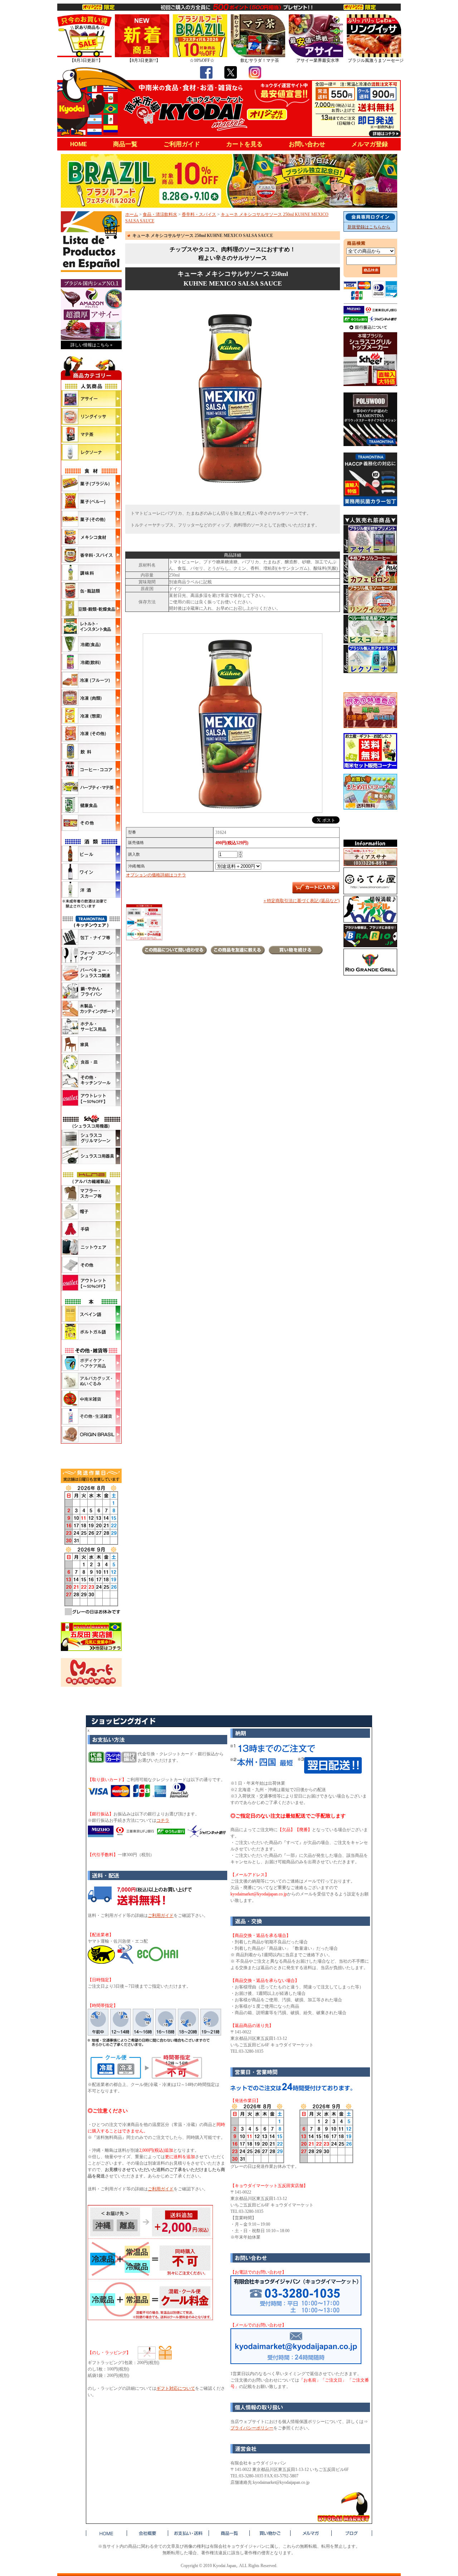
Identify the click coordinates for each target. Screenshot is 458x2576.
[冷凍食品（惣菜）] (91, 716)
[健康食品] (91, 805)
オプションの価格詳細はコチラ (156, 875)
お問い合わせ (307, 144)
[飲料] (91, 751)
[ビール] (91, 854)
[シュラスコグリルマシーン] (91, 1138)
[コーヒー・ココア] (91, 769)
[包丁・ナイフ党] (91, 937)
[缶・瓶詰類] (91, 590)
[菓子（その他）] (91, 519)
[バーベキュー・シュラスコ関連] (91, 973)
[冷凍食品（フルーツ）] (91, 680)
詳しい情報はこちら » (91, 345)
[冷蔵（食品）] (91, 644)
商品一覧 (125, 144)
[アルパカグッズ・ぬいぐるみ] (91, 1381)
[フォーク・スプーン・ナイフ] (91, 955)
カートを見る (244, 144)
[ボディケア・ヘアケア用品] (91, 1363)
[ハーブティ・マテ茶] (91, 787)
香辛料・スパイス (199, 214)
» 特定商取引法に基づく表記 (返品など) (302, 901)
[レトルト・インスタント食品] (91, 626)
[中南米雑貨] (91, 1399)
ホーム (132, 214)
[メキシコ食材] (91, 537)
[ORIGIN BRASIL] (91, 1434)
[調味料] (91, 573)
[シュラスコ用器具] (91, 1156)
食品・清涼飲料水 (160, 214)
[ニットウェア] (91, 1247)
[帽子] (91, 1211)
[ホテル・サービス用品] (91, 1027)
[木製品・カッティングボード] (91, 1009)
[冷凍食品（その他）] (91, 733)
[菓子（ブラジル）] (91, 483)
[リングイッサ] (91, 416)
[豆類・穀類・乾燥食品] (91, 608)
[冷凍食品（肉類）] (91, 698)
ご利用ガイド (182, 144)
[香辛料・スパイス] (91, 555)
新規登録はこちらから (369, 227)
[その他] (91, 823)
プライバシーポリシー (252, 2428)
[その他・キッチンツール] (91, 1080)
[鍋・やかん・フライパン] (91, 991)
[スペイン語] (91, 1314)
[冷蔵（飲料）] (91, 662)
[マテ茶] (91, 434)
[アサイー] (91, 399)
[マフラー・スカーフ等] (91, 1193)
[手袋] (91, 1229)
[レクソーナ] (91, 452)
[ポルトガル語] (91, 1332)
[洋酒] (91, 890)
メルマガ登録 (370, 144)
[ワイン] (91, 872)
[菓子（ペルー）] (91, 501)
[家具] (91, 1044)
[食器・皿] (91, 1062)
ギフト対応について (176, 2388)
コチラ (163, 1820)
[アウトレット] (91, 1098)
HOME (79, 144)
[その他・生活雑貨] (91, 1416)
